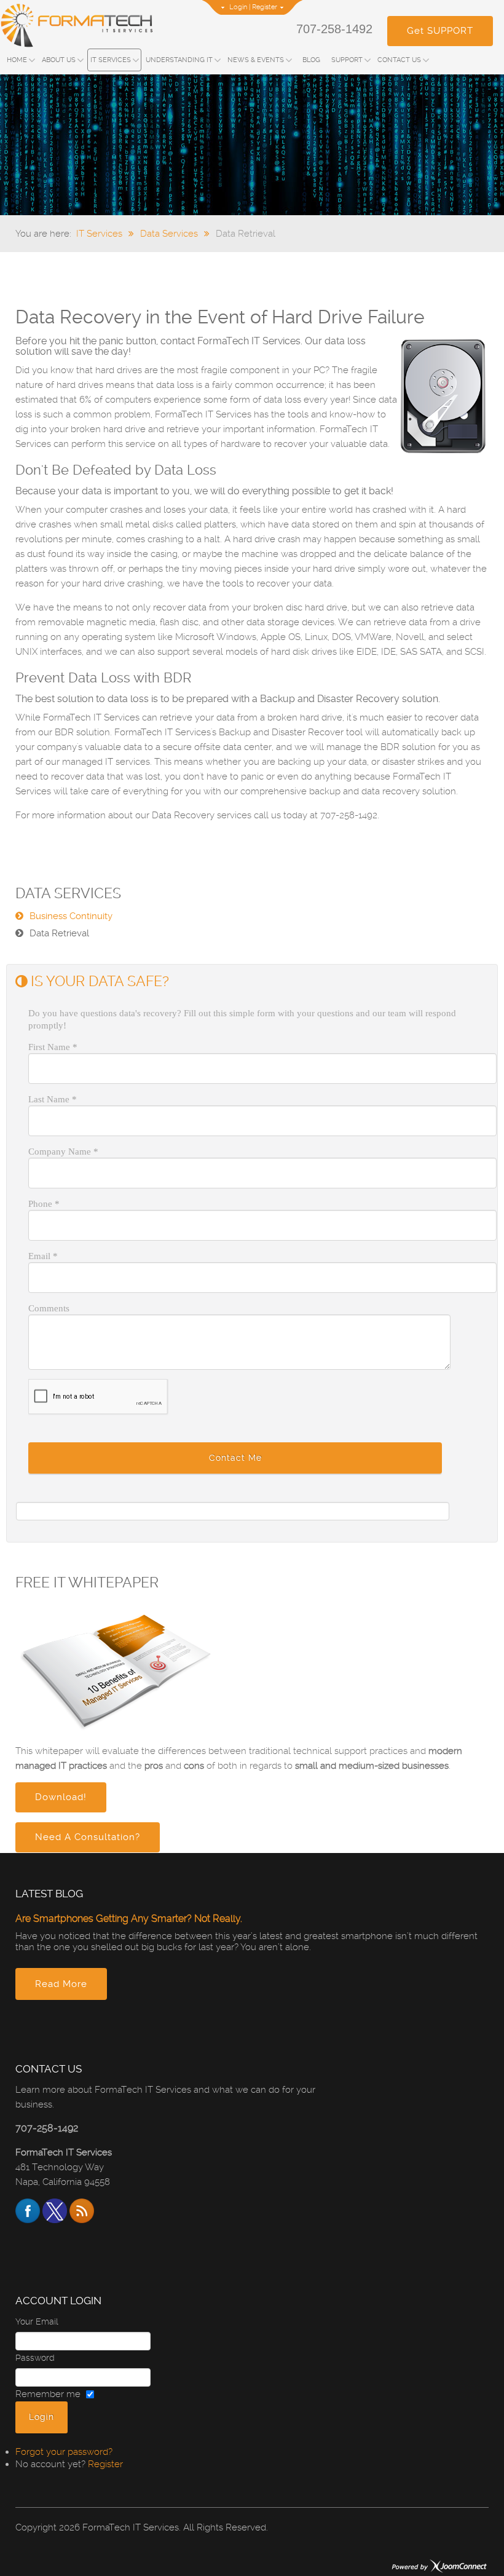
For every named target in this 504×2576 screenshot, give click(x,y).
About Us (59, 60)
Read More (61, 1984)
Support (347, 60)
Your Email (37, 2321)
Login (238, 7)
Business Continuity (71, 916)
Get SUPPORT (440, 31)
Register (265, 7)
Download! (61, 1797)
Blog (311, 60)
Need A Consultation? (88, 1837)
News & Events (256, 60)
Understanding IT (179, 60)
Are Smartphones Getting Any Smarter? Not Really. (129, 1918)
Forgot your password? (64, 2452)
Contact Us (399, 60)
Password (35, 2358)
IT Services (111, 60)
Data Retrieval (59, 933)
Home (17, 60)
